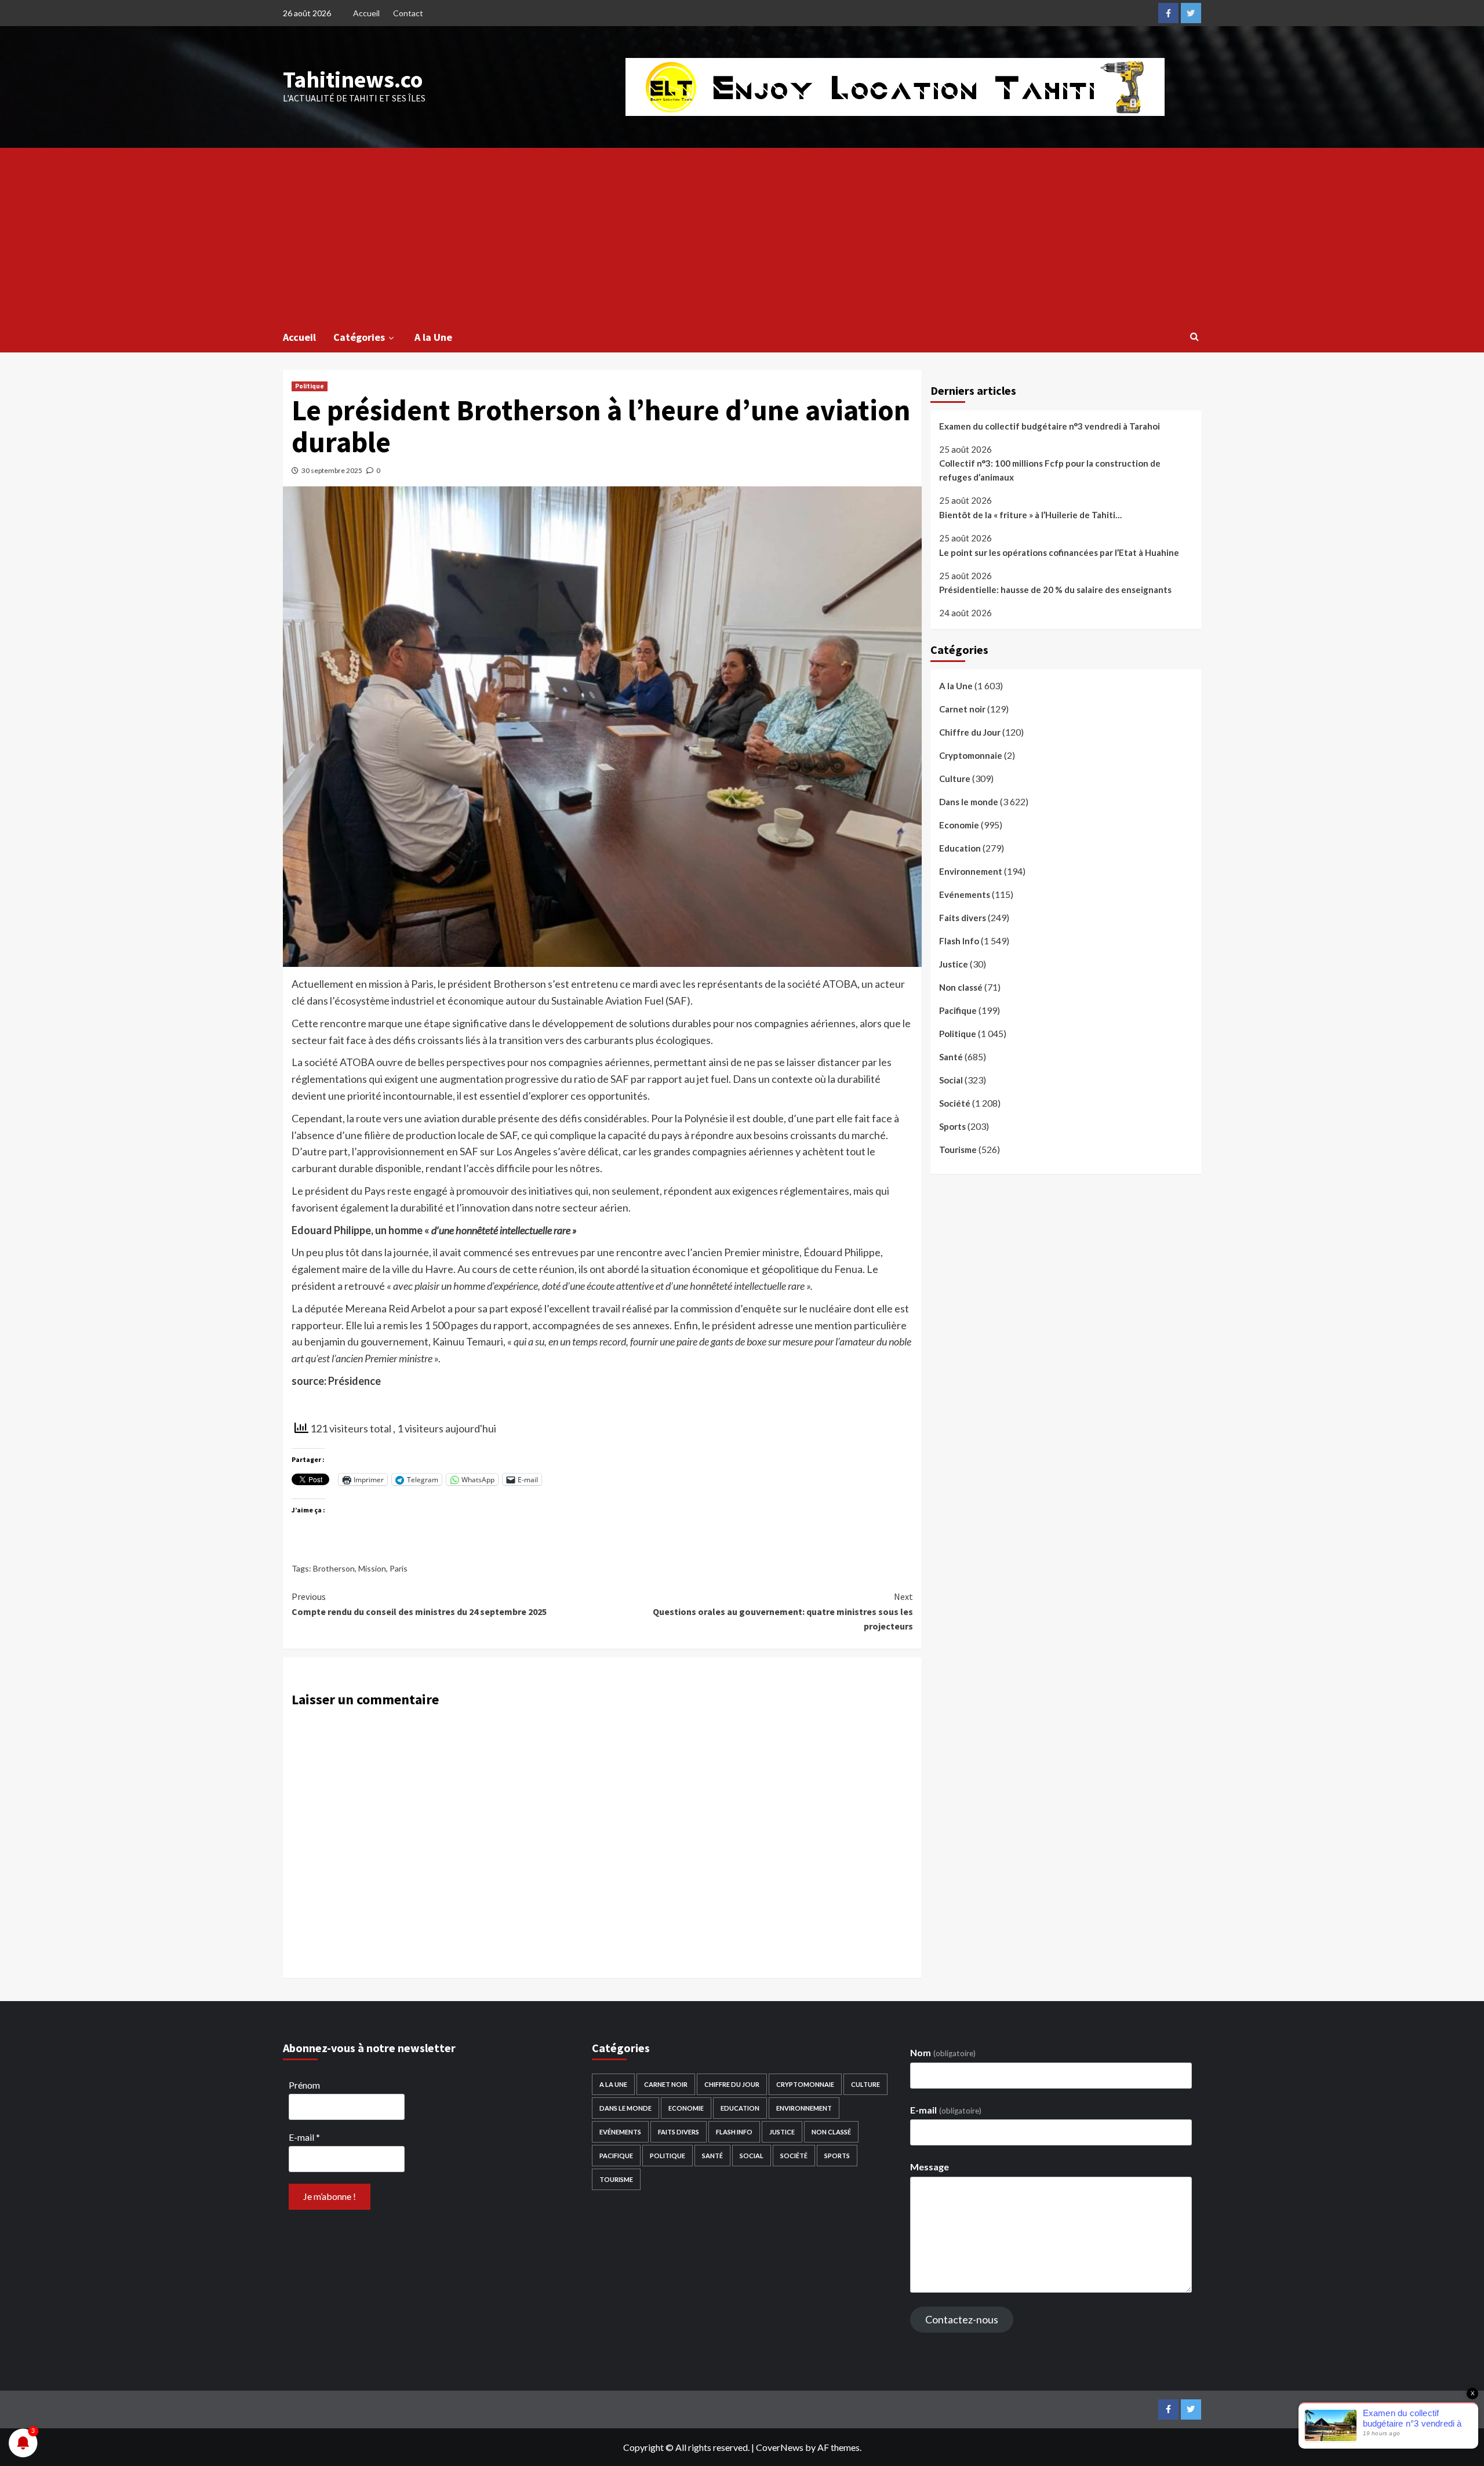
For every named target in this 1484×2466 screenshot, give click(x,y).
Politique (310, 386)
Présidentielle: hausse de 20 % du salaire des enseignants (1055, 590)
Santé (951, 1057)
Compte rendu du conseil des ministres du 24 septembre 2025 (419, 1604)
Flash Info (959, 941)
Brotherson (334, 1568)
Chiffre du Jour (970, 732)
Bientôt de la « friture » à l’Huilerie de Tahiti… (1030, 515)
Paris (399, 1568)
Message (930, 2167)
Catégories (359, 337)
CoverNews (780, 2447)
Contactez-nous (962, 2319)
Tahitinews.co (353, 79)
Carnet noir (962, 709)
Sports (952, 1126)
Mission (372, 1568)
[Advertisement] (742, 235)
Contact (408, 13)
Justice (954, 964)
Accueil (366, 13)
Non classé (961, 987)
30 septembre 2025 (332, 470)
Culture (955, 779)
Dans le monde (969, 802)
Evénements (965, 894)
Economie (959, 825)
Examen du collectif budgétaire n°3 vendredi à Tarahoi (1050, 426)
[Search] (1194, 336)
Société (955, 1103)
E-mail (304, 2137)
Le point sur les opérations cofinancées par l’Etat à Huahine (1059, 552)
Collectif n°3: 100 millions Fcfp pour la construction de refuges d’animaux (1050, 471)
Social (951, 1080)
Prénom (304, 2085)
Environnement (971, 871)
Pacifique (958, 1010)
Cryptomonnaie (971, 755)
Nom (943, 2052)
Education (960, 848)
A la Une (433, 337)
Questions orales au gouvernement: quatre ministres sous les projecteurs (783, 1611)
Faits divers (963, 918)
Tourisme (958, 1150)
